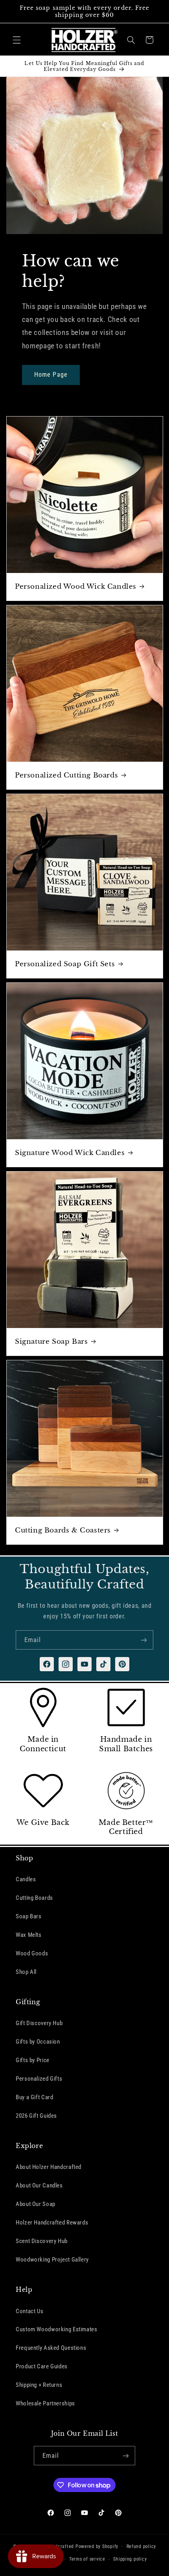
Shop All (26, 1972)
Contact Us (29, 2311)
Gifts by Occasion (38, 2042)
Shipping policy (130, 2559)
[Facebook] (47, 1664)
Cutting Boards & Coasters (63, 1530)
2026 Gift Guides (36, 2116)
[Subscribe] (144, 1640)
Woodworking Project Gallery (52, 2260)
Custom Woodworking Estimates (57, 2329)
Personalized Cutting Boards (66, 775)
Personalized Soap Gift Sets (65, 964)
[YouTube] (84, 1664)
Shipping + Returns (39, 2385)
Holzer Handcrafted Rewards (52, 2223)
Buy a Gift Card (34, 2097)
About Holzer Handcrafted (49, 2167)
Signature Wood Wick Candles (70, 1153)
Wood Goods (32, 1953)
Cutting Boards (34, 1898)
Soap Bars (29, 1916)
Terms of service (87, 2559)
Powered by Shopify (97, 2546)
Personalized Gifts (39, 2079)
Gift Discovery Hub (39, 2023)
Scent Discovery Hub (42, 2241)
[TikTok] (103, 1664)
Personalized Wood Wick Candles (76, 587)
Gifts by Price (33, 2060)
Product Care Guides (42, 2366)
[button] (17, 40)
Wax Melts (29, 1935)
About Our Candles (39, 2185)
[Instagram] (66, 1664)
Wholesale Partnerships (45, 2403)
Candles (26, 1879)
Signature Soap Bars (51, 1341)
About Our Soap (36, 2204)
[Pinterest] (122, 1664)
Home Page (51, 375)
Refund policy (141, 2546)
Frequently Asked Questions (51, 2348)
